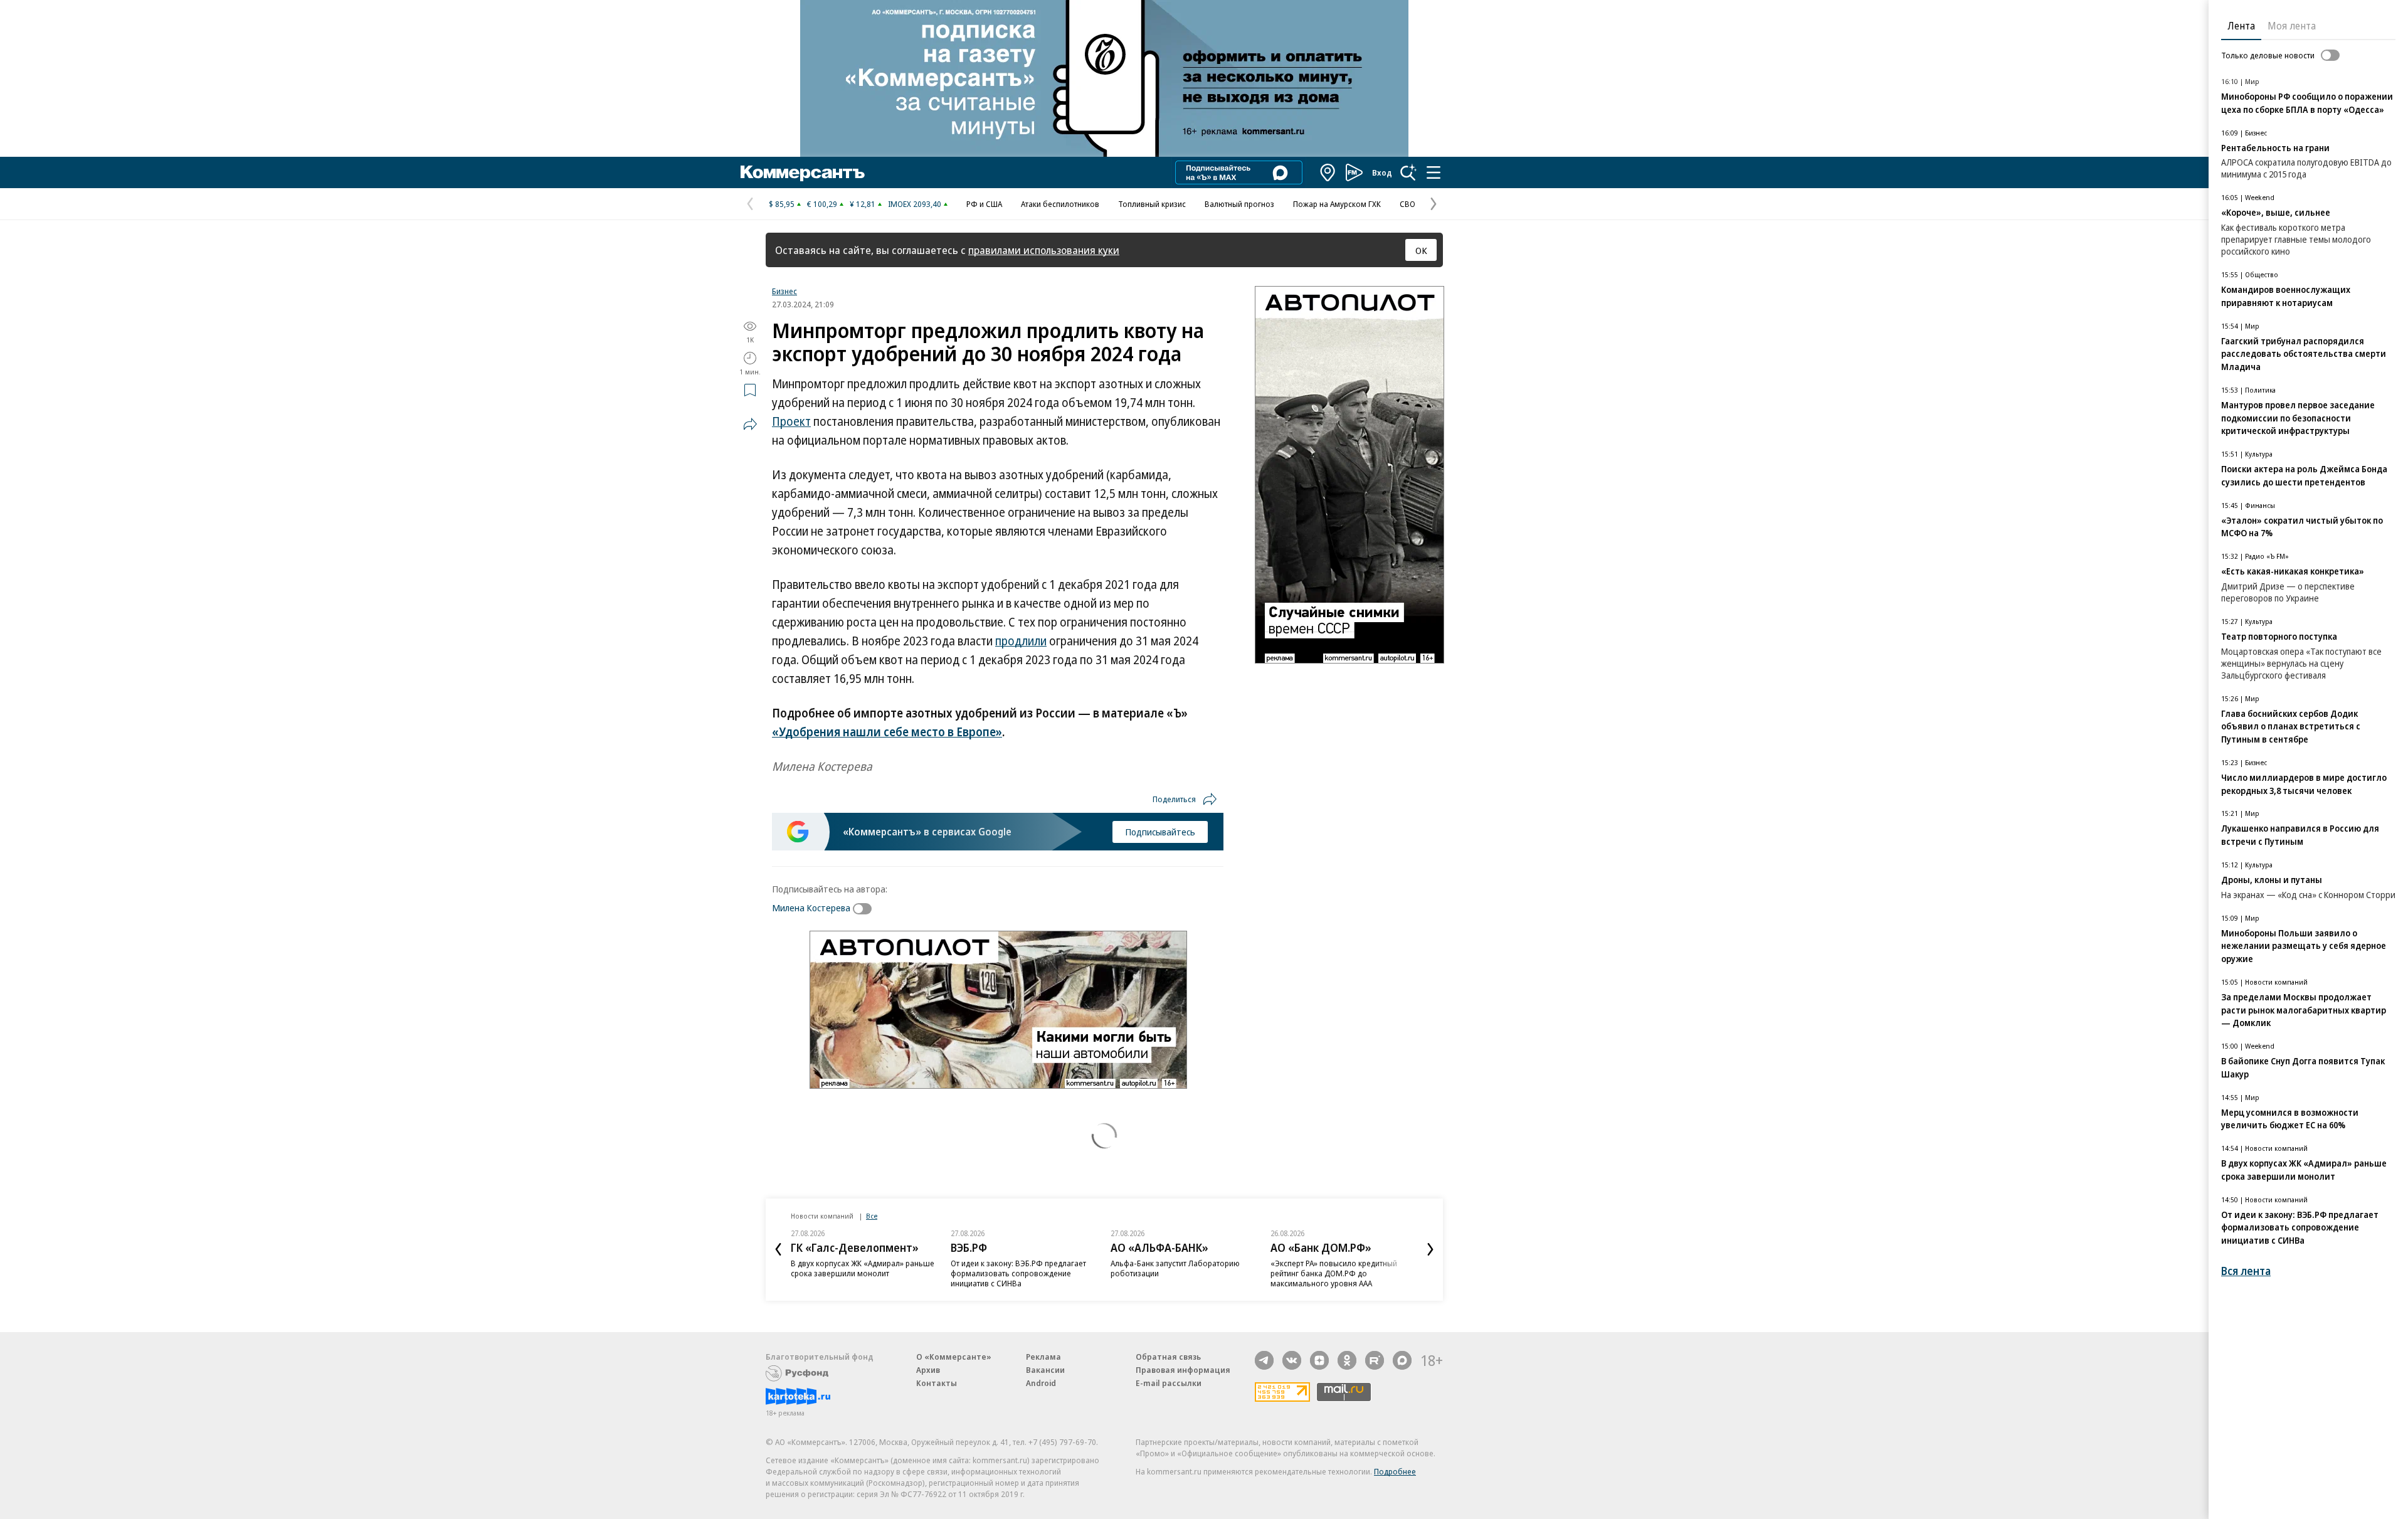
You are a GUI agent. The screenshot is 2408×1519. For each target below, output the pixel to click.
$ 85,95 (782, 204)
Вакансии (1045, 1370)
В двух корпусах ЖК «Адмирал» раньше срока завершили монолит (863, 1268)
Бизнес (784, 291)
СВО (1407, 204)
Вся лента (2246, 1271)
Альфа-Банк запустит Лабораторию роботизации (1175, 1268)
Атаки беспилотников (1060, 204)
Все (872, 1216)
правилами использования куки (1044, 250)
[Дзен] (1319, 1360)
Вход (1382, 172)
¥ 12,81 (863, 204)
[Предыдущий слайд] (778, 1249)
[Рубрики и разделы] (1434, 172)
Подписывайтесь (1160, 832)
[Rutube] (1375, 1360)
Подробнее (1395, 1471)
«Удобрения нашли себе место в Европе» (887, 732)
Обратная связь (1168, 1357)
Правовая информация (1183, 1370)
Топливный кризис (1152, 204)
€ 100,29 (822, 204)
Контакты (937, 1383)
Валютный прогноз (1239, 204)
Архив (928, 1370)
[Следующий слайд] (1430, 1249)
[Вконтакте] (1292, 1360)
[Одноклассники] (1347, 1360)
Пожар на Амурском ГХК (1337, 204)
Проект (791, 421)
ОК (1421, 250)
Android (1041, 1383)
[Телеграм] (1264, 1360)
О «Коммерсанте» (954, 1357)
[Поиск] (1408, 172)
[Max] (1402, 1360)
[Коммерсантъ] (803, 172)
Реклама (1043, 1357)
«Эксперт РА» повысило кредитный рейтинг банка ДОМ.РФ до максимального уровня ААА (1334, 1273)
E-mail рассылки (1169, 1383)
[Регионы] (1328, 172)
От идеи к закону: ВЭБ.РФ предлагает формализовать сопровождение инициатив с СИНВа (1018, 1273)
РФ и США (984, 204)
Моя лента (2292, 26)
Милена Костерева (811, 908)
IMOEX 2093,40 (915, 204)
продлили (1021, 641)
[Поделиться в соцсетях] (750, 424)
